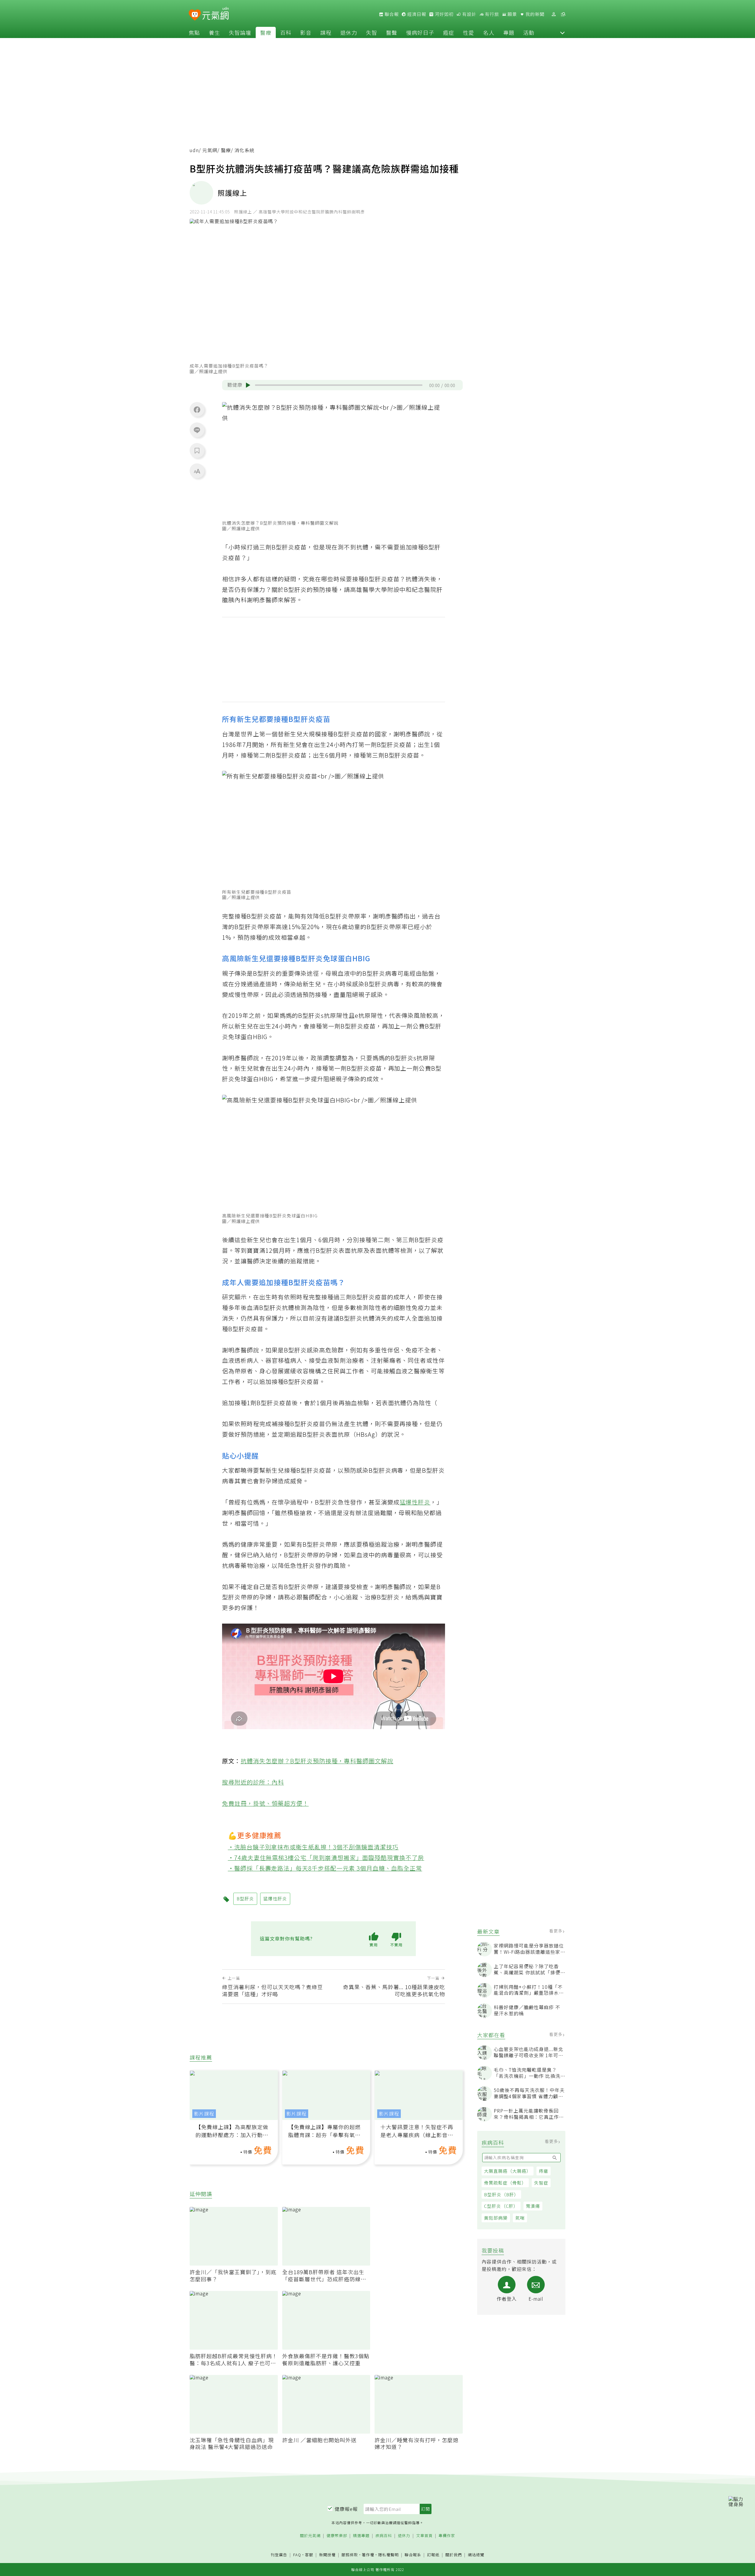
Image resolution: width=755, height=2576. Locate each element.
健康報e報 (346, 2509)
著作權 (368, 2555)
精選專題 (361, 2536)
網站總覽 (476, 2555)
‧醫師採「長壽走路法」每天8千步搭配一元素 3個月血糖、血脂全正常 (325, 1868)
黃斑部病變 (496, 2218)
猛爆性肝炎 (415, 1502)
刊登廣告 (279, 2555)
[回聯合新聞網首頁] (195, 15)
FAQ (297, 2555)
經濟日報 (416, 14)
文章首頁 (424, 2536)
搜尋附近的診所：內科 (253, 1782)
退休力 (349, 32)
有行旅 (491, 14)
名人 (489, 32)
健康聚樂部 (337, 2536)
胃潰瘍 (533, 2206)
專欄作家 (447, 2536)
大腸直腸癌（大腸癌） (508, 2171)
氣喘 (520, 2218)
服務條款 (350, 2555)
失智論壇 (240, 32)
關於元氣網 (310, 2536)
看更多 (556, 1931)
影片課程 (204, 2114)
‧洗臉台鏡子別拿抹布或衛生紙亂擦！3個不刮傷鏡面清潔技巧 (313, 1847)
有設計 (469, 14)
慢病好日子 (420, 32)
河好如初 (444, 14)
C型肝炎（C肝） (501, 2206)
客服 (309, 2555)
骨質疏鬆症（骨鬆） (505, 2183)
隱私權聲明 (388, 2555)
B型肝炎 (283, 547)
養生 (214, 32)
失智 (372, 32)
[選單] (563, 14)
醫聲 (392, 32)
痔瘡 (544, 2171)
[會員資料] (554, 14)
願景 (512, 14)
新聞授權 (327, 2555)
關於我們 (454, 2555)
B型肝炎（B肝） (501, 2194)
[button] (562, 32)
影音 (306, 32)
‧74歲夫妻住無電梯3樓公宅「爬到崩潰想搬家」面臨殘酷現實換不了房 (326, 1857)
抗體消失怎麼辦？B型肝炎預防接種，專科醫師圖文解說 (317, 1761)
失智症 (541, 2183)
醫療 (266, 32)
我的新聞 (534, 14)
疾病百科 (384, 2536)
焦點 (194, 32)
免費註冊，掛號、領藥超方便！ (265, 1803)
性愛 (469, 32)
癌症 (449, 32)
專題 (509, 32)
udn (194, 150)
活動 (529, 32)
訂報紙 (433, 2555)
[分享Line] (197, 430)
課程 (326, 32)
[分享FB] (197, 409)
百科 (286, 32)
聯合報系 (413, 2555)
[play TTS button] (248, 385)
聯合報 (391, 14)
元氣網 (210, 150)
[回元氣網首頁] (215, 14)
